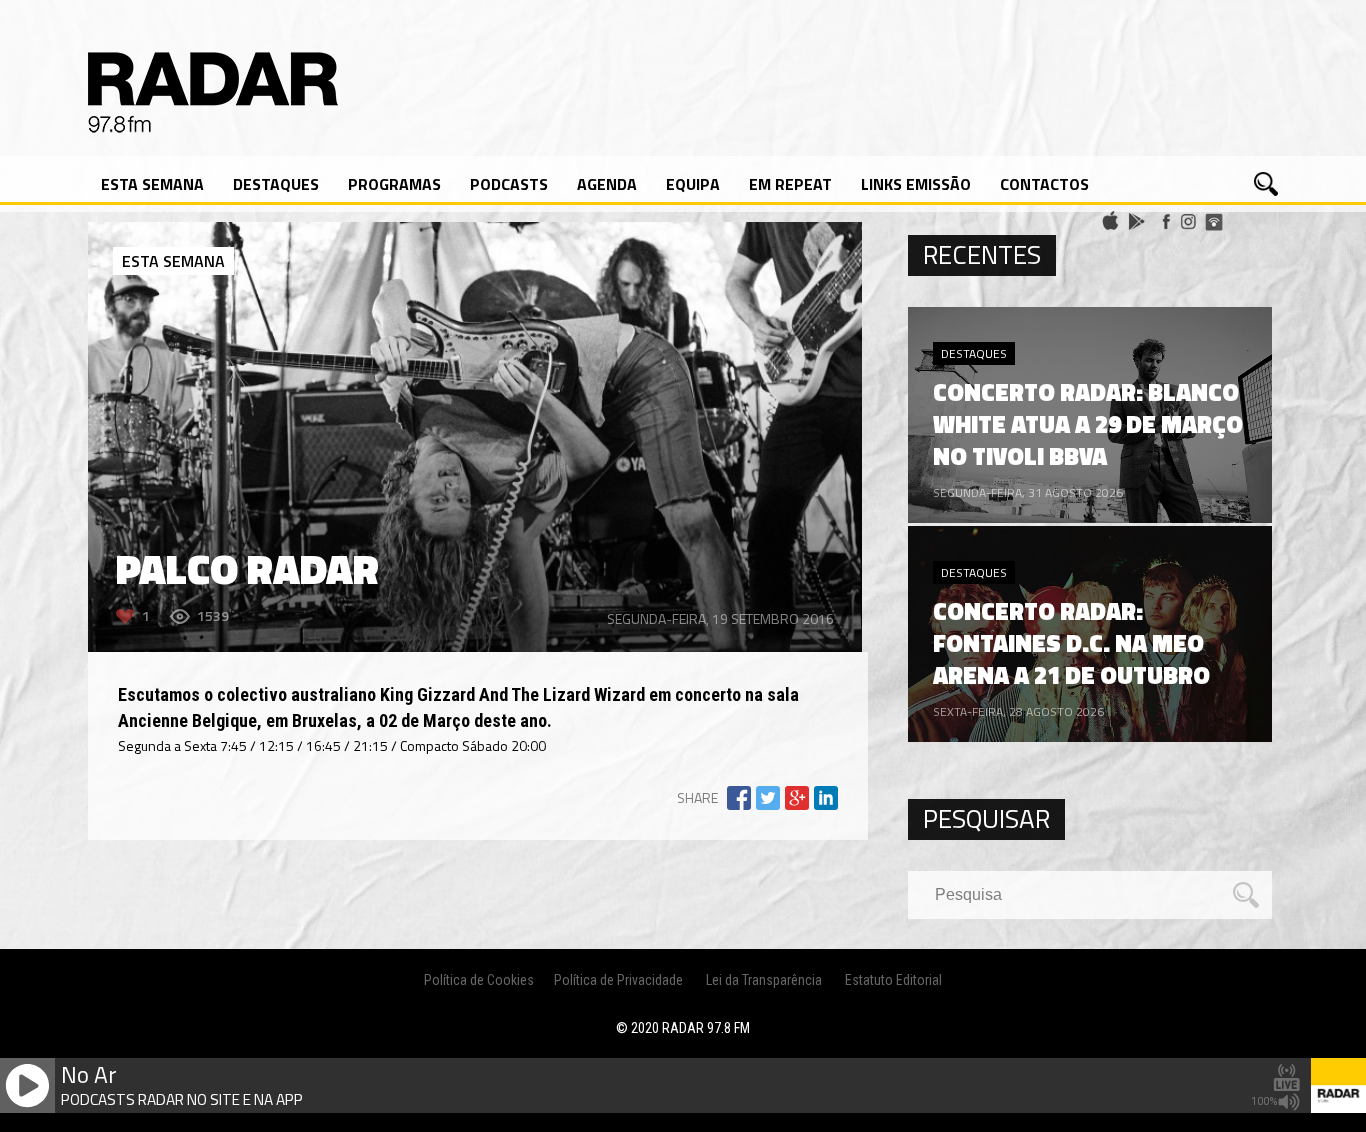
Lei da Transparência (764, 980)
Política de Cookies (479, 980)
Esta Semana (152, 184)
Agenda (607, 184)
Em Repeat (790, 184)
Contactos (1044, 184)
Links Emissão (916, 184)
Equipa (693, 184)
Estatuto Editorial (893, 980)
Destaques (276, 184)
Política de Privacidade (618, 980)
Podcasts (509, 184)
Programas (394, 184)
